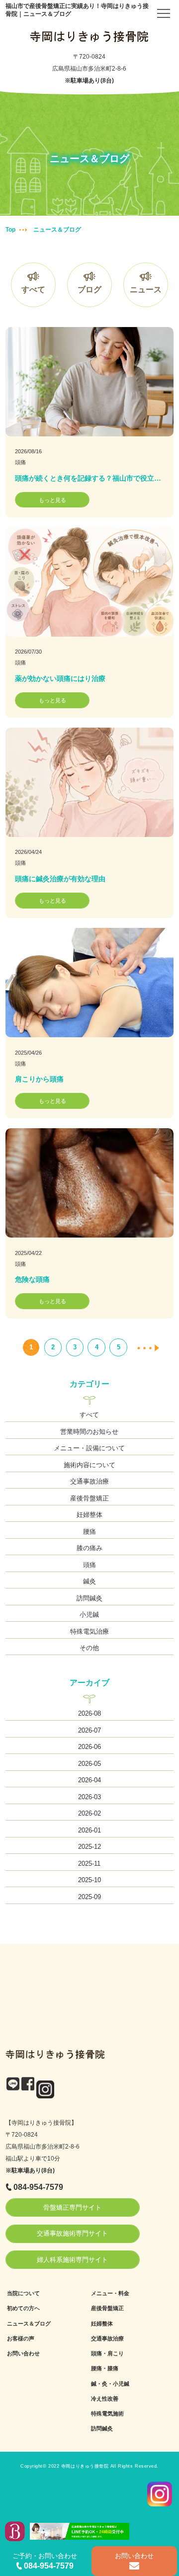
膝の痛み (89, 1548)
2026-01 (89, 1830)
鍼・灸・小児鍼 (110, 2384)
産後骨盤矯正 (89, 1498)
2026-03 (89, 1797)
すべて (33, 290)
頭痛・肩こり (107, 2353)
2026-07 (89, 1730)
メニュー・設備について (89, 1448)
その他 (89, 1648)
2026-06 (89, 1747)
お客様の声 (21, 2338)
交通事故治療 (89, 1481)
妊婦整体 (89, 1515)
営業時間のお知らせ (89, 1432)
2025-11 (89, 1864)
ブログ (89, 290)
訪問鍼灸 (89, 1598)
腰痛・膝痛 (105, 2368)
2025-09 (89, 1897)
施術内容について (89, 1465)
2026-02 (89, 1813)
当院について (23, 2293)
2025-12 (89, 1847)
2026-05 (89, 1764)
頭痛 (20, 462)
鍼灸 (89, 1581)
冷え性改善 (105, 2399)
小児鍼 (89, 1615)
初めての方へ (23, 2308)
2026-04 (89, 1780)
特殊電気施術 (107, 2413)
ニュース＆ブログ (29, 2324)
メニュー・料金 (110, 2293)
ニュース (146, 290)
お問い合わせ (23, 2353)
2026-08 (89, 1713)
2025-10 (89, 1880)
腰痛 (89, 1532)
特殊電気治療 (89, 1631)
